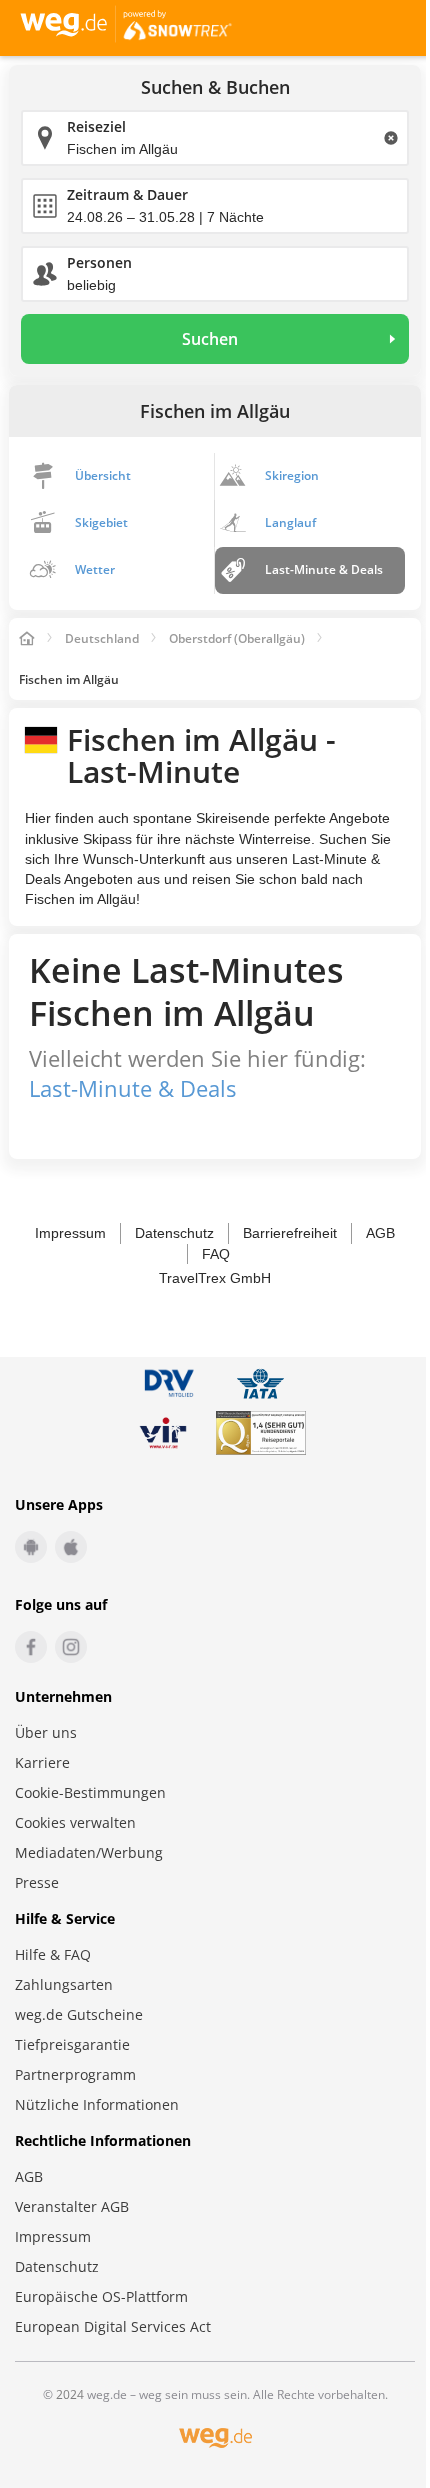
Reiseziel (96, 126)
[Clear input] (391, 138)
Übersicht (103, 475)
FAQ (216, 1254)
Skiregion (292, 475)
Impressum (70, 1233)
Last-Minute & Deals (324, 569)
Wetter (95, 569)
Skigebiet (101, 522)
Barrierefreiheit (290, 1233)
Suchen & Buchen (215, 88)
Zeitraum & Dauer (127, 194)
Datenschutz (174, 1233)
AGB (380, 1233)
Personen (99, 262)
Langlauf (290, 522)
